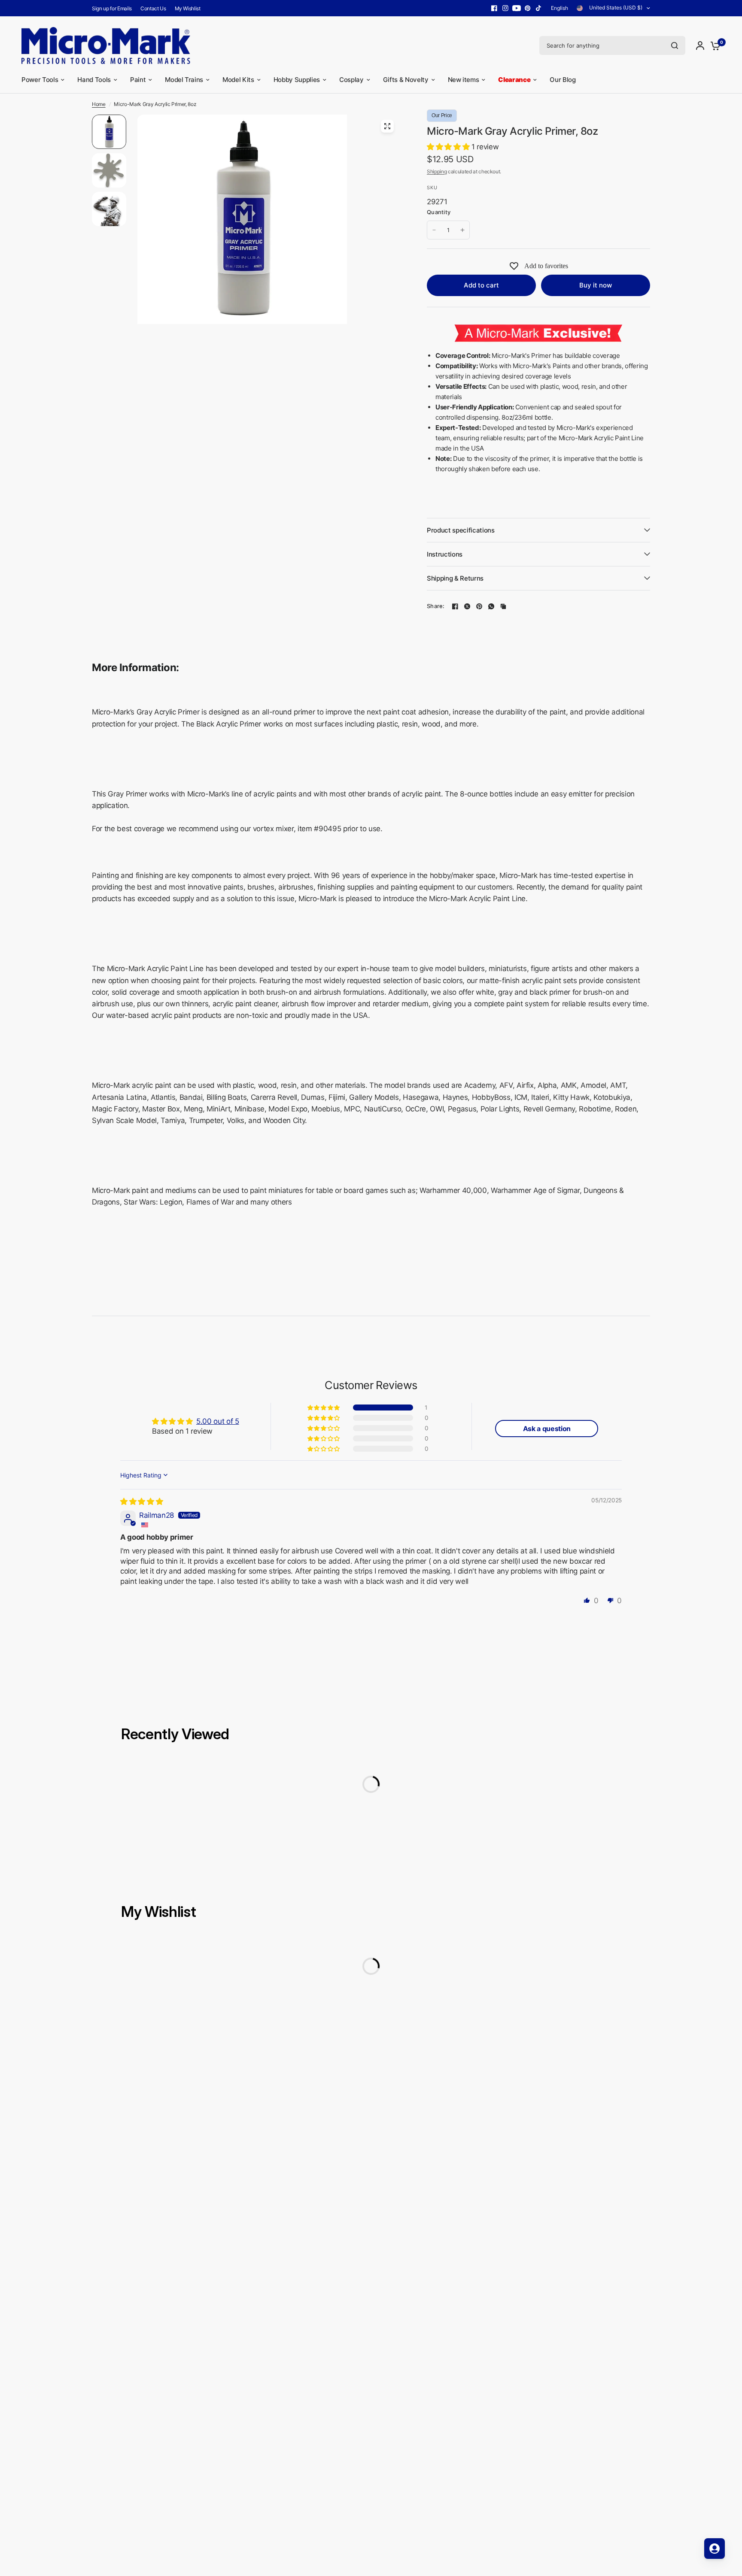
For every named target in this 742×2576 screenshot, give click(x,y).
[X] (467, 606)
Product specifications (461, 530)
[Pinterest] (528, 8)
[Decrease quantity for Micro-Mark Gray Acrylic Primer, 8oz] (434, 230)
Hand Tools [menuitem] (94, 80)
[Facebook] (494, 8)
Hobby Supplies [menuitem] (297, 80)
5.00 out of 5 (218, 1421)
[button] (449, 147)
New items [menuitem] (464, 80)
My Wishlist (188, 8)
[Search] (675, 45)
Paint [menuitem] (138, 80)
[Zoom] (387, 126)
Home (99, 104)
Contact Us (153, 8)
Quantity (439, 212)
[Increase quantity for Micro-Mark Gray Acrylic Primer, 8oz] (462, 230)
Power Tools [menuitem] (40, 80)
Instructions (445, 554)
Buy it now (596, 285)
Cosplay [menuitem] (351, 80)
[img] (141, 1501)
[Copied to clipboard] (503, 606)
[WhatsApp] (491, 606)
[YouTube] (517, 8)
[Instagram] (505, 8)
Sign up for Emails (112, 8)
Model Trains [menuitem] (184, 80)
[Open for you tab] (715, 2549)
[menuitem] (114, 8)
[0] (713, 45)
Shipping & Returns (455, 578)
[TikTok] (539, 8)
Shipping (437, 171)
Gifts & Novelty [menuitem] (406, 80)
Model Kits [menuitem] (238, 80)
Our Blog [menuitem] (563, 80)
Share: (436, 606)
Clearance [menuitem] (514, 79)
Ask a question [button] (547, 1429)
